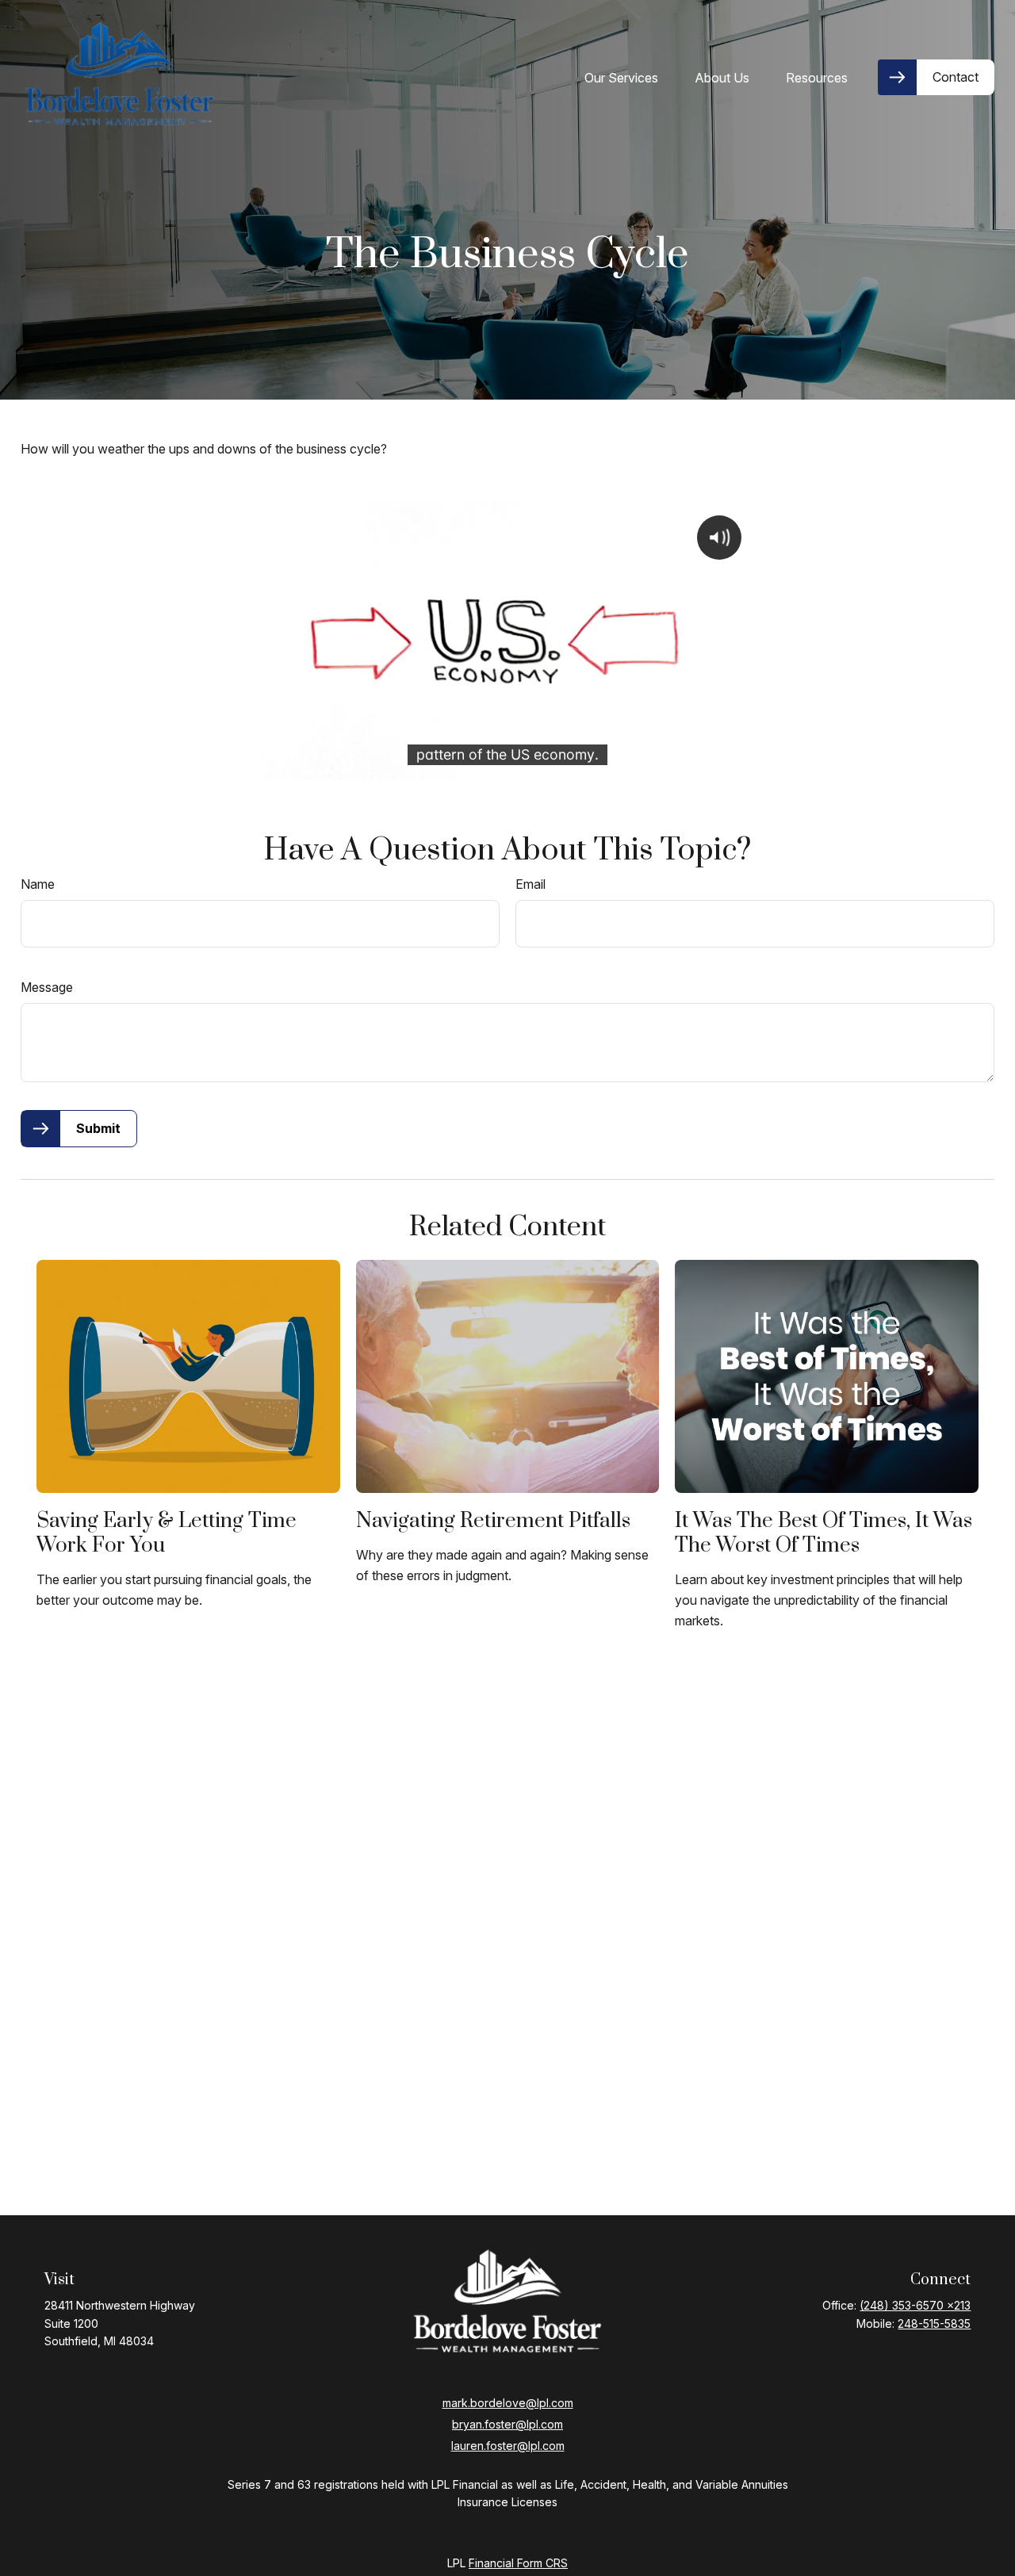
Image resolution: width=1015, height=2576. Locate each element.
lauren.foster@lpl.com (508, 2446)
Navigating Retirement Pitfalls (493, 1521)
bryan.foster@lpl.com (507, 2424)
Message (47, 987)
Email (530, 884)
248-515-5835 (934, 2323)
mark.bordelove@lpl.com (508, 2403)
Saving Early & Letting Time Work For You (167, 1533)
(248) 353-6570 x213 (915, 2305)
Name (38, 884)
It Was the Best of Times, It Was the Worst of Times (823, 1533)
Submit (98, 1128)
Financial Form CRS (518, 2563)
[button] (621, 78)
